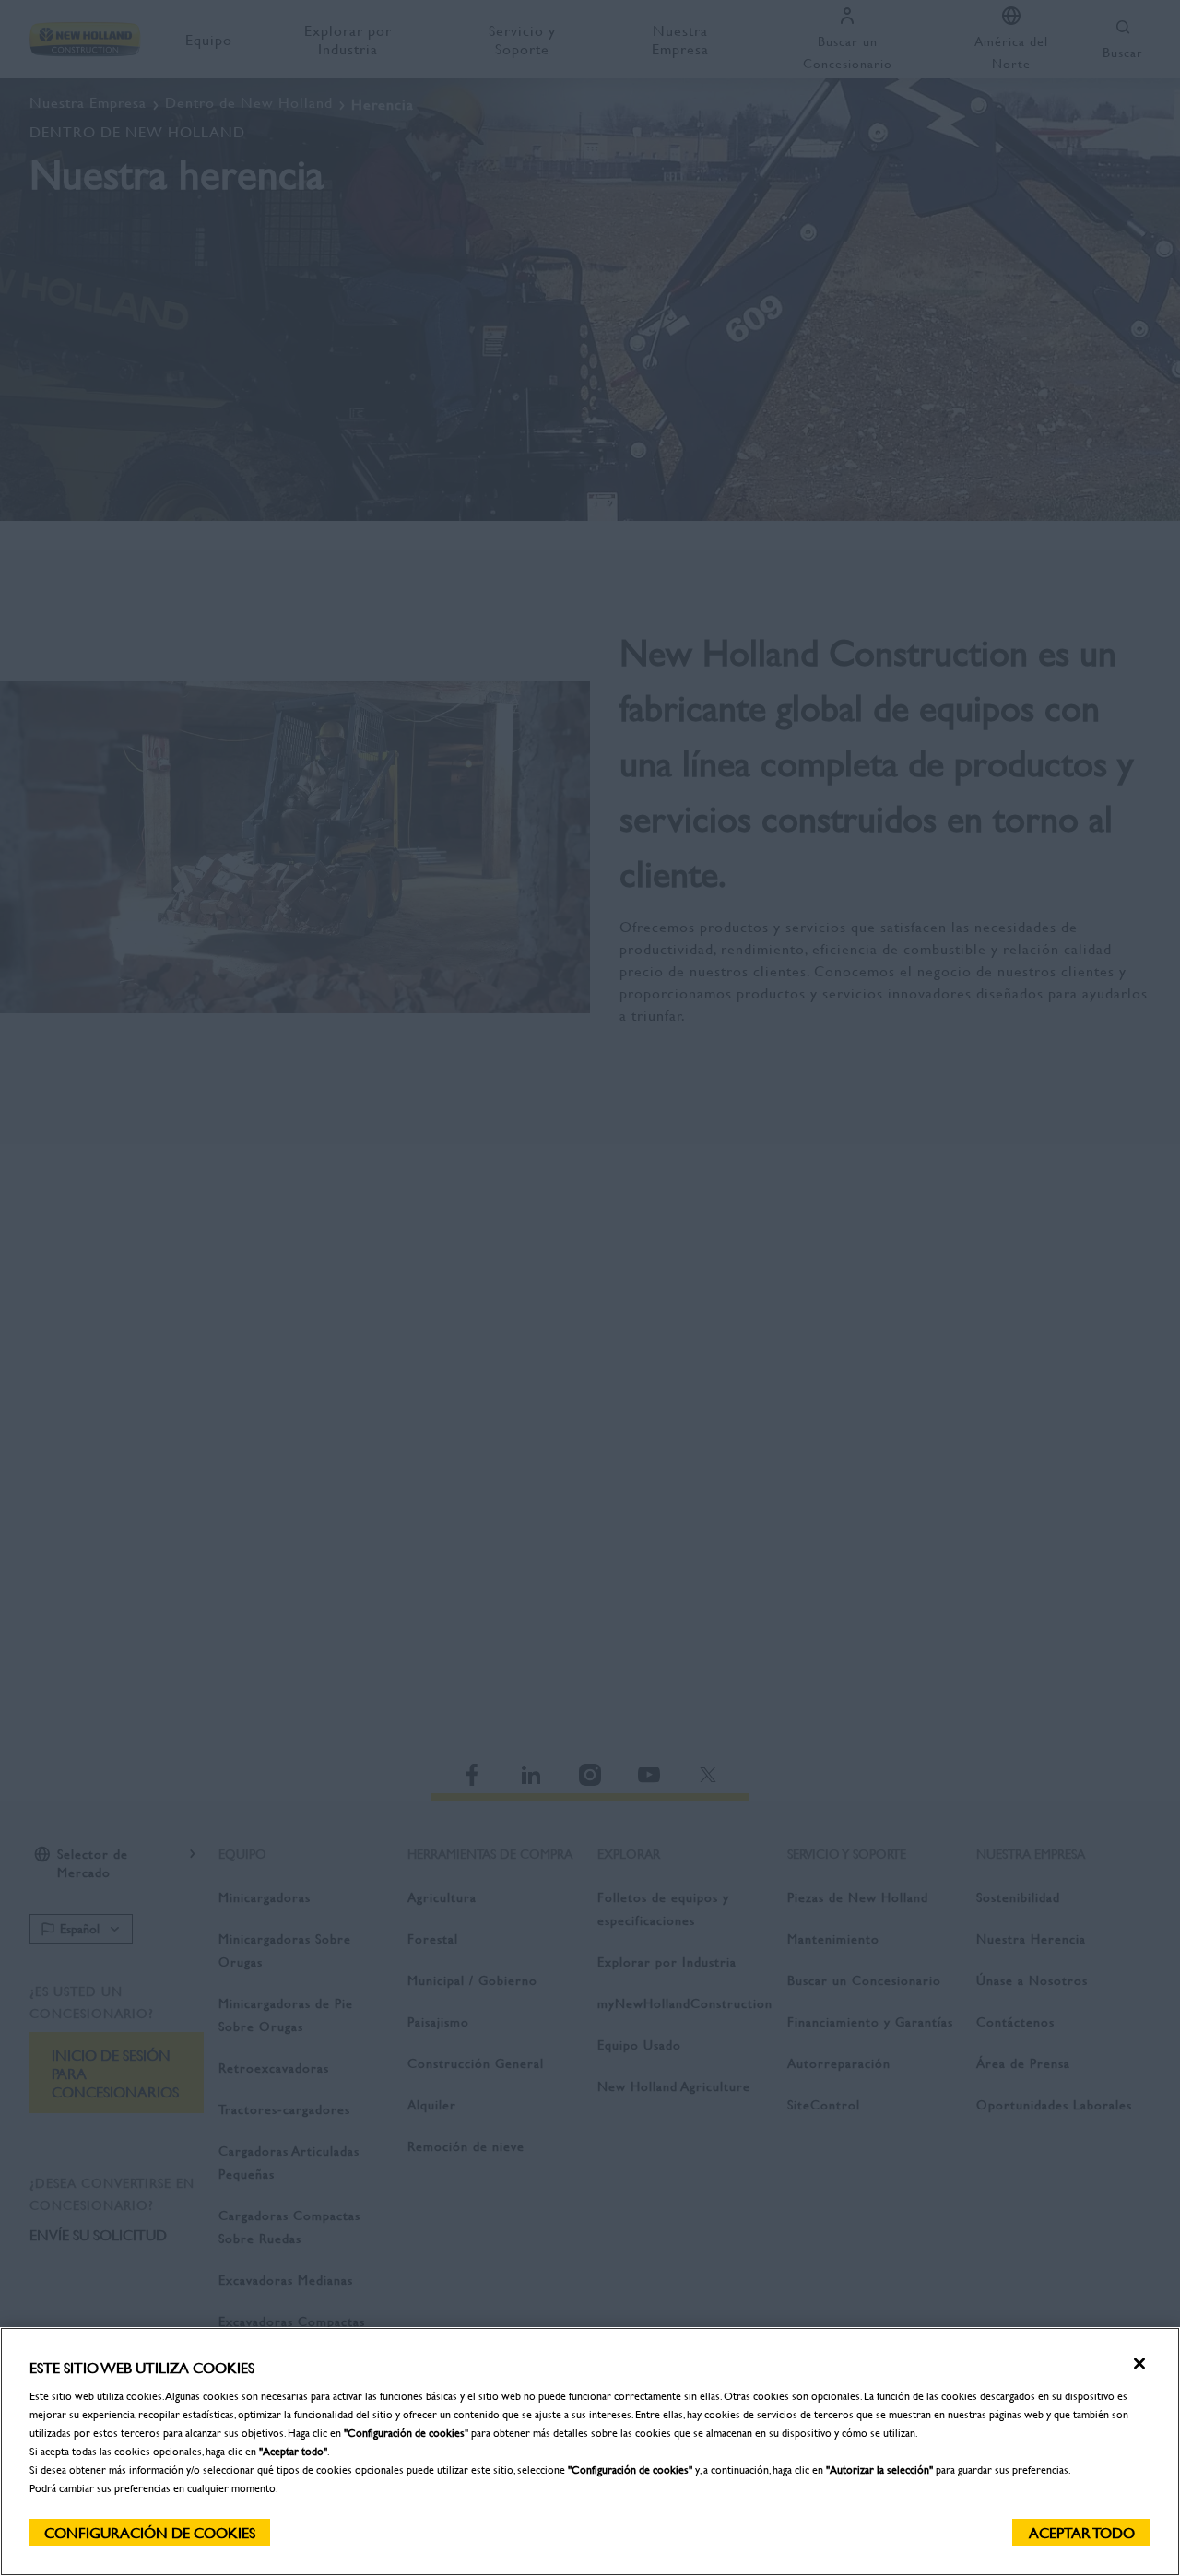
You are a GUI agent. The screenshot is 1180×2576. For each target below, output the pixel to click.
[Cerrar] (1139, 2364)
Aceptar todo (1082, 2532)
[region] (590, 2452)
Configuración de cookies (150, 2532)
